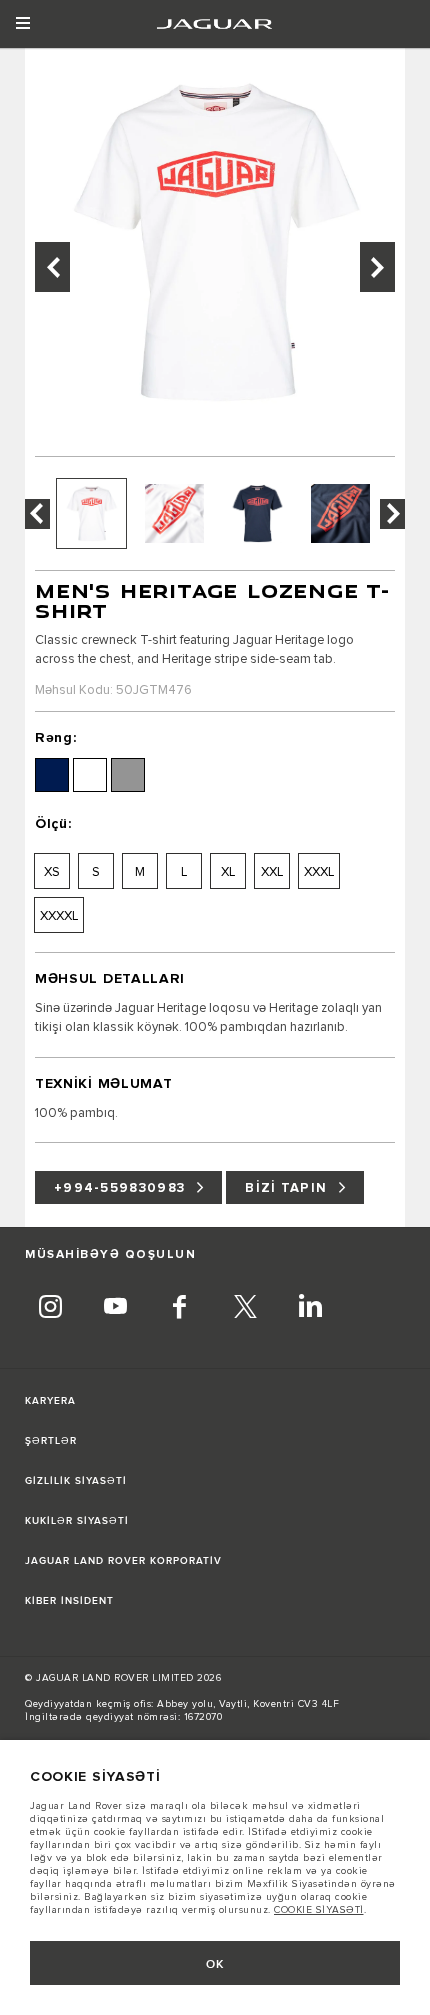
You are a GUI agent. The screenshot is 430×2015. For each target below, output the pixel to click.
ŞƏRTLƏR (51, 1441)
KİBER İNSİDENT (69, 1601)
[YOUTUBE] (115, 1309)
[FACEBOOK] (180, 1309)
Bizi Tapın (286, 1188)
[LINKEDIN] (310, 1309)
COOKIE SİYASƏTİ (319, 1910)
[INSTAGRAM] (50, 1309)
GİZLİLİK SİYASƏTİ (76, 1481)
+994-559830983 (119, 1188)
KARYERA (50, 1401)
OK (215, 1964)
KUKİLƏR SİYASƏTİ (77, 1521)
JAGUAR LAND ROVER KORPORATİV (123, 1561)
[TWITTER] (245, 1309)
